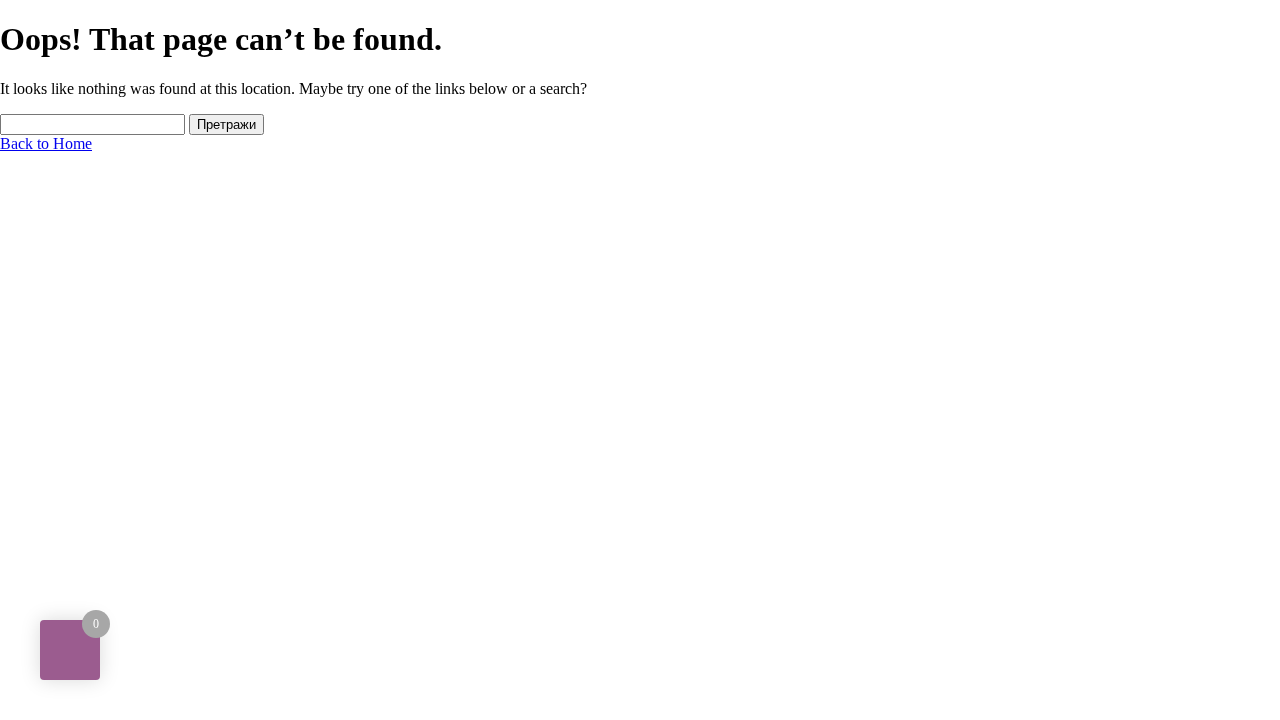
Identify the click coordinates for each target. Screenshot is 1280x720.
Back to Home (46, 143)
